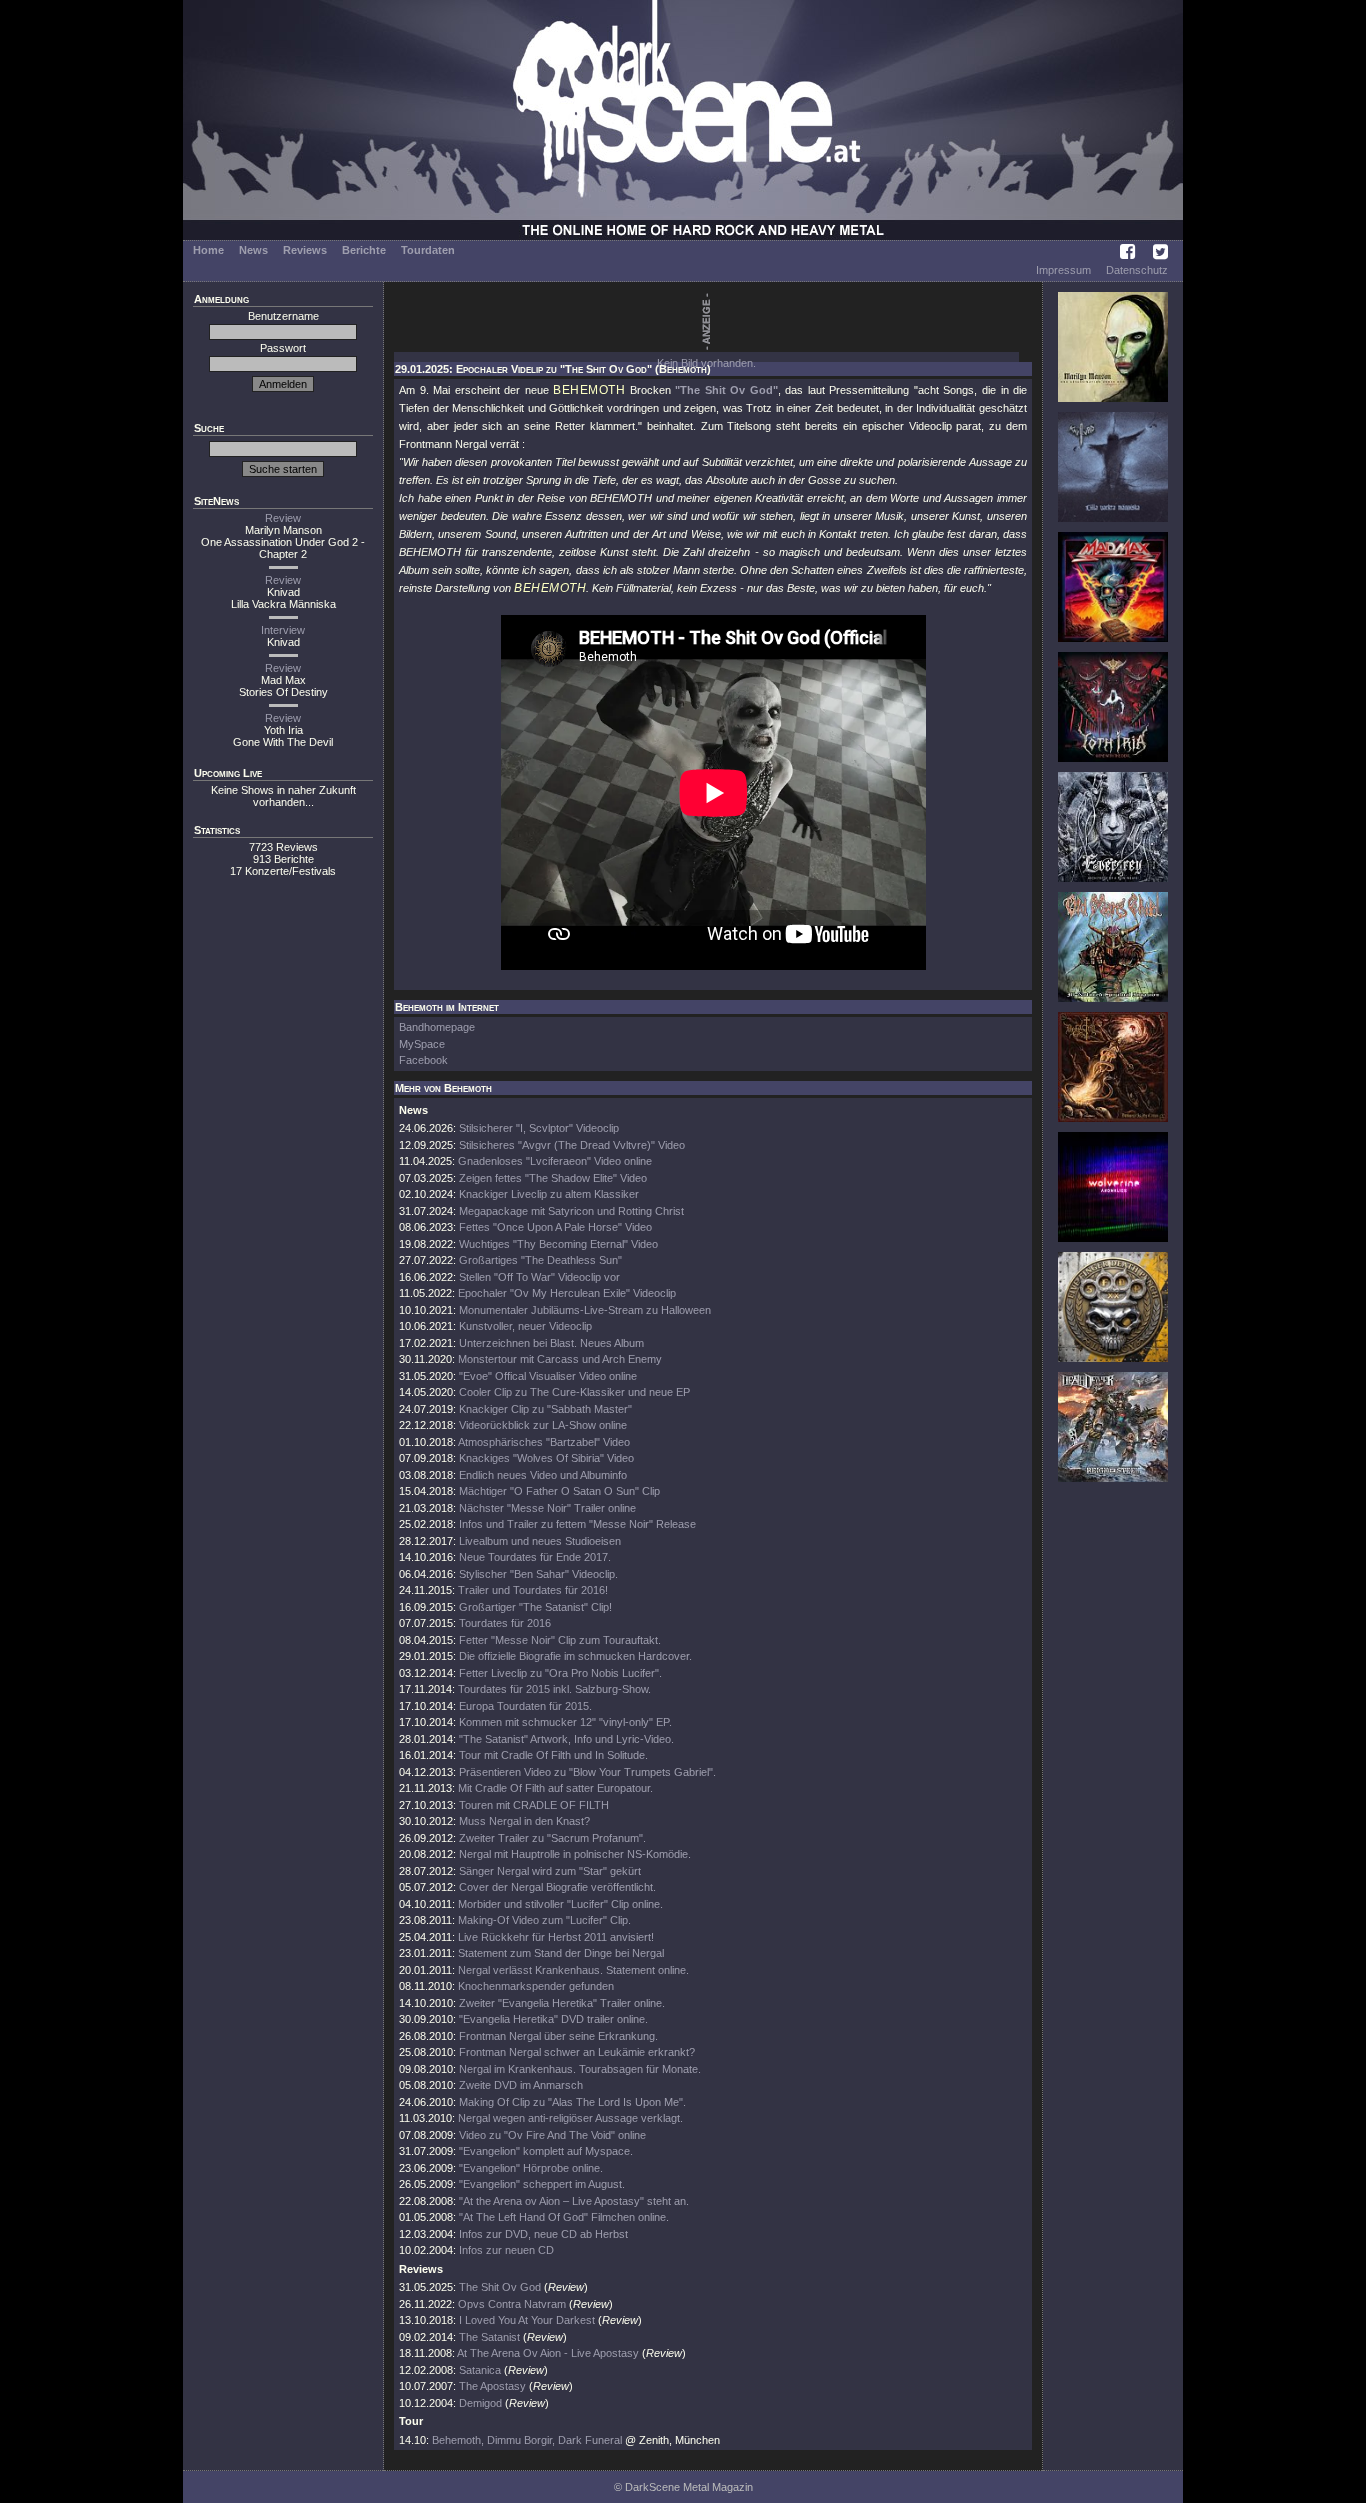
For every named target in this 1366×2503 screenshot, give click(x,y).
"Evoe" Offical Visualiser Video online (548, 1376)
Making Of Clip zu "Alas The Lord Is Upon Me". (572, 2102)
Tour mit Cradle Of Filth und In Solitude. (553, 1755)
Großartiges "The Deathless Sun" (540, 1260)
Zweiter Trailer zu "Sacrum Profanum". (552, 1838)
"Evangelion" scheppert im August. (542, 2184)
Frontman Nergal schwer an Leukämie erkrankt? (577, 2052)
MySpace (422, 1044)
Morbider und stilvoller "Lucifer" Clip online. (560, 1904)
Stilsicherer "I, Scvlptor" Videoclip (539, 1128)
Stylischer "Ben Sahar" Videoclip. (538, 1574)
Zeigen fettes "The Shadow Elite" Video (553, 1178)
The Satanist (489, 2337)
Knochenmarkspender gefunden (536, 1986)
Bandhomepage (437, 1027)
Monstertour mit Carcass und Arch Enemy (560, 1359)
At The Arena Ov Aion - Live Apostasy (548, 2353)
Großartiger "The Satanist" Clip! (535, 1607)
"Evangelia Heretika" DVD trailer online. (553, 2019)
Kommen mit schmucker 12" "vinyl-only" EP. (565, 1722)
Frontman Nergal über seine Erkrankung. (558, 2036)
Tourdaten (428, 250)
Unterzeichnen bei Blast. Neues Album (551, 1343)
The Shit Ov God (500, 2287)
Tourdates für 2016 (505, 1623)
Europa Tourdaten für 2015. (525, 1706)
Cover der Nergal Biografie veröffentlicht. (557, 1887)
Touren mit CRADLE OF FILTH (534, 1805)
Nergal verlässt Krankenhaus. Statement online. (573, 1970)
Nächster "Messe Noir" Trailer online (547, 1508)
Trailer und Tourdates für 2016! (533, 1590)
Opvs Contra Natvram (512, 2304)
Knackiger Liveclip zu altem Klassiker (549, 1194)
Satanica (480, 2370)
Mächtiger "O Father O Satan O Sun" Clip (559, 1491)
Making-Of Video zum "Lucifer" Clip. (544, 1920)
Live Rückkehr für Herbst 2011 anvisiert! (556, 1937)
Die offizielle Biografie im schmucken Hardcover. (575, 1656)
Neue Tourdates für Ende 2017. (535, 1557)
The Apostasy (492, 2386)
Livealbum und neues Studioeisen (540, 1541)
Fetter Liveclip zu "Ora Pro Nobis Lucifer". (560, 1673)
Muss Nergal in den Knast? (524, 1821)
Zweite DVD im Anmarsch (521, 2085)
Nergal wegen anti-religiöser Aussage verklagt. (570, 2118)
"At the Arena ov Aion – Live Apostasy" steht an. (574, 2201)
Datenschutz (1137, 270)
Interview (283, 630)
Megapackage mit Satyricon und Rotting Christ (571, 1211)
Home (208, 250)
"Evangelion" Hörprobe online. (531, 2168)
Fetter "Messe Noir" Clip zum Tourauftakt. (560, 1640)
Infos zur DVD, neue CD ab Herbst (543, 2234)
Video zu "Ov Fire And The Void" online (552, 2135)
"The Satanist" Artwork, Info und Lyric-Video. (566, 1739)
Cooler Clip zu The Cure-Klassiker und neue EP (574, 1392)
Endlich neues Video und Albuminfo (543, 1475)
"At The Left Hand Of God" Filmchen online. (564, 2217)
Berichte (364, 250)
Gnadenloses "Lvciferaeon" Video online (555, 1161)
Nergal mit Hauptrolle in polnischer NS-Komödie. (575, 1854)
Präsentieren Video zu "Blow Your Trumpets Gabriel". (587, 1772)
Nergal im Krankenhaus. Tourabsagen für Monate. (580, 2069)
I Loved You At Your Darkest (527, 2320)
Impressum (1063, 270)
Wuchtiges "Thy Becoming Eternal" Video (558, 1244)
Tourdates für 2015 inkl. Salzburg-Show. (554, 1689)
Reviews (305, 250)
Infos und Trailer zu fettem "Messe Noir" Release (577, 1524)
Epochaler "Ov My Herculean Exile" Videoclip (567, 1293)
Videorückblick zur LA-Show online (543, 1425)
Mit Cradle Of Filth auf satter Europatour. (555, 1788)
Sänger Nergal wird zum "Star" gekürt (550, 1871)
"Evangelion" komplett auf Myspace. (546, 2151)
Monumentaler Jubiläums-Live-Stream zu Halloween (585, 1310)
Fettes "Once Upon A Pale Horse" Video (555, 1227)
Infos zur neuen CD (506, 2250)
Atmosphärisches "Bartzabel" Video (544, 1442)
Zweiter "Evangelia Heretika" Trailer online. (562, 2003)
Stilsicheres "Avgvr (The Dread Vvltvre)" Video (572, 1145)
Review (283, 518)
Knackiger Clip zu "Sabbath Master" (545, 1409)
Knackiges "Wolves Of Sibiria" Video (546, 1458)
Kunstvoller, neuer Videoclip (525, 1326)
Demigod (480, 2403)
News (253, 250)
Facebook (423, 1060)
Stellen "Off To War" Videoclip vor (539, 1277)
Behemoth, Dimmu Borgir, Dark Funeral (527, 2440)
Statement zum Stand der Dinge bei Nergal (561, 1953)
